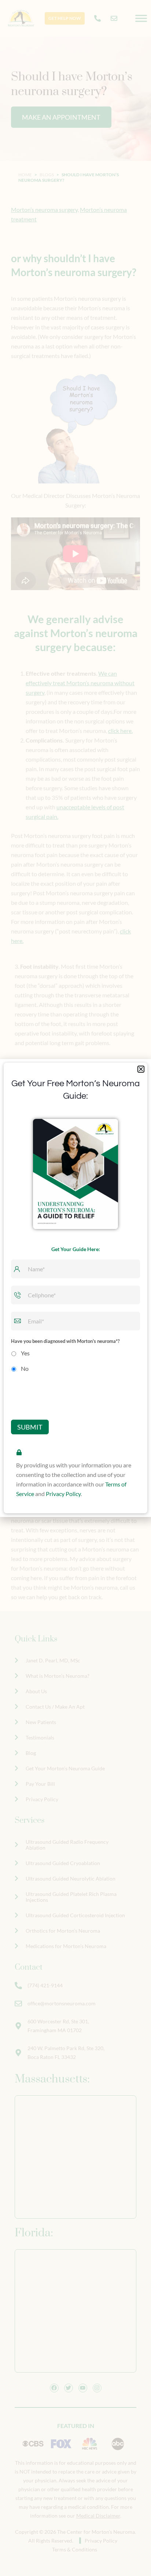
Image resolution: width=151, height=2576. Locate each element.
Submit (30, 1427)
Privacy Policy (63, 1494)
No (25, 1368)
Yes (25, 1353)
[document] (75, 1288)
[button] (141, 1069)
